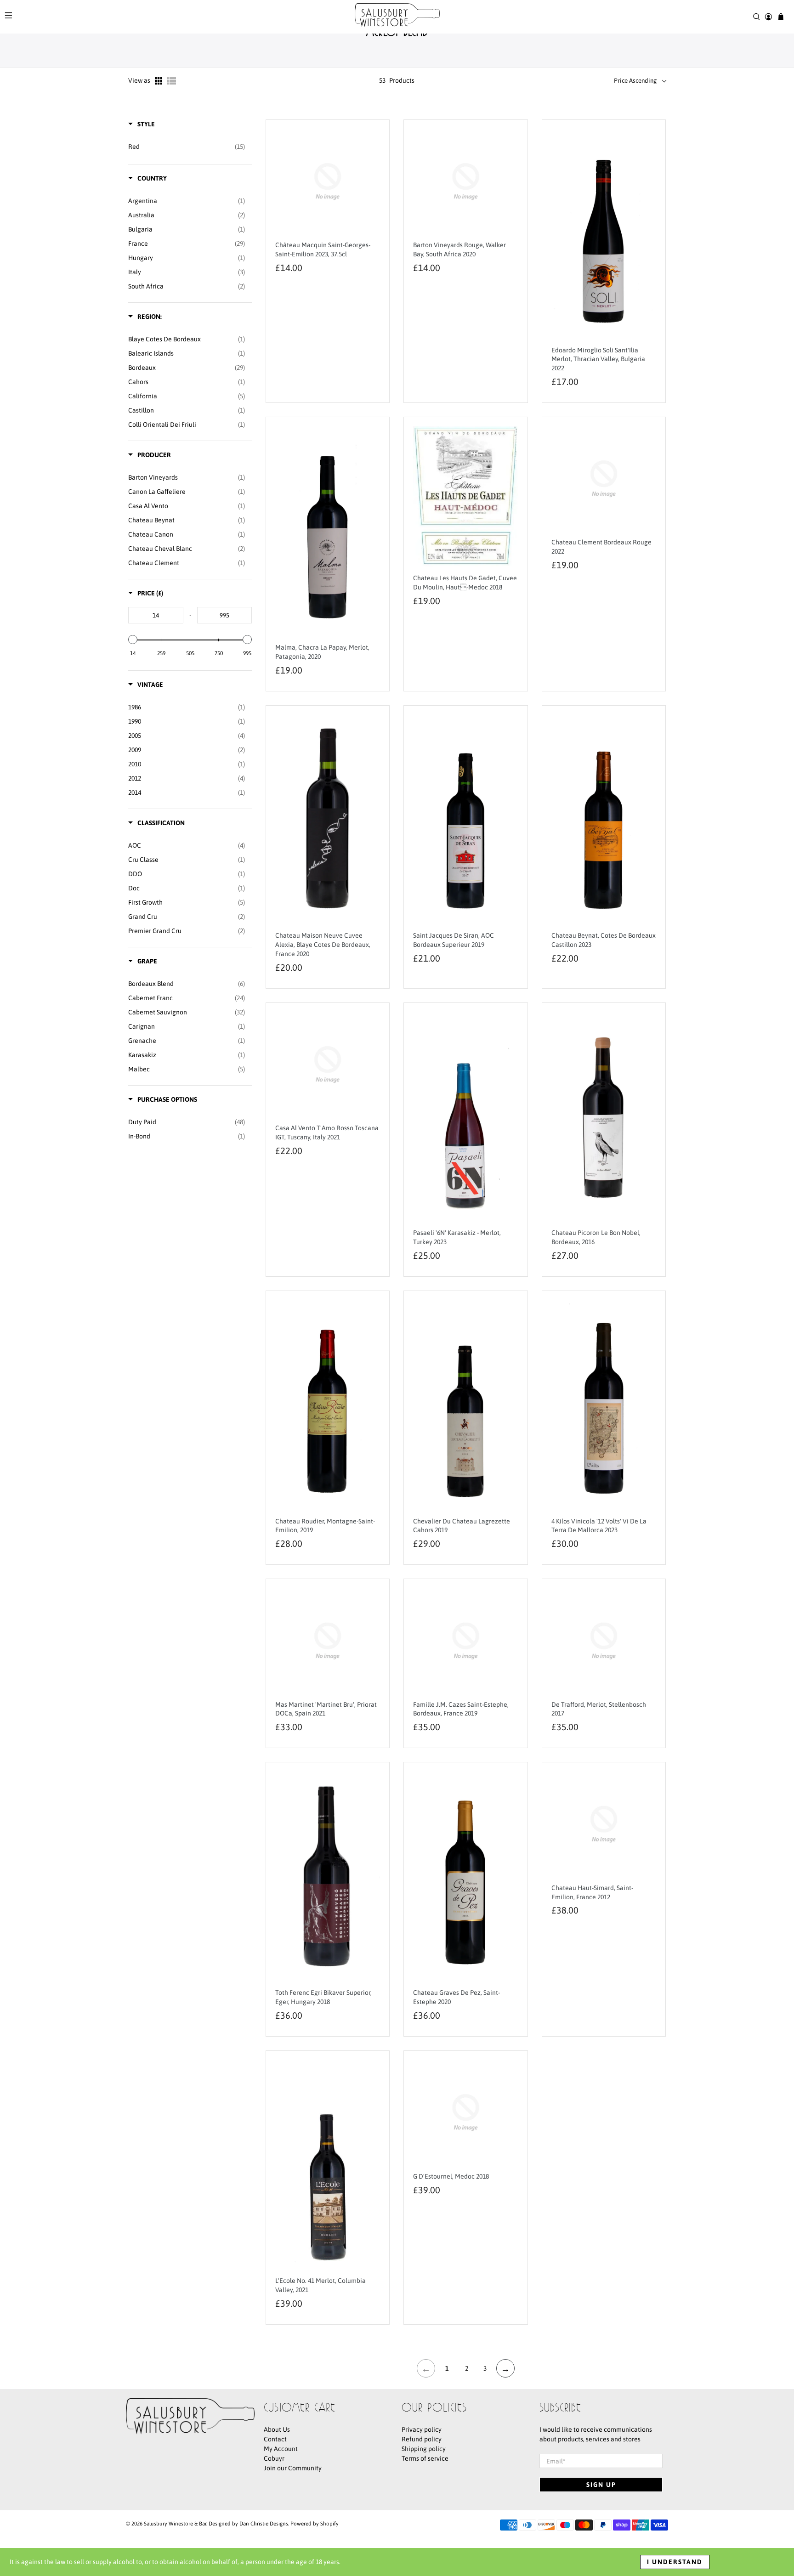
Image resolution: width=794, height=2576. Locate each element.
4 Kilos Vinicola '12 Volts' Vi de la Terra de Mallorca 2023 (599, 1526)
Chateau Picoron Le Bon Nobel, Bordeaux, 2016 (596, 1237)
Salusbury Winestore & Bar (175, 2523)
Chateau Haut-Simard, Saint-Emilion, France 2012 (592, 1892)
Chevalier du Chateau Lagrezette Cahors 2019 (462, 1526)
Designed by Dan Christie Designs (248, 2523)
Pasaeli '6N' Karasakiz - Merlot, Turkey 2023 (457, 1237)
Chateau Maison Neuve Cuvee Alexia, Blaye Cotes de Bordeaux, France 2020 (323, 945)
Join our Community (293, 2468)
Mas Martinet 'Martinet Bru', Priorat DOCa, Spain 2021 (326, 1709)
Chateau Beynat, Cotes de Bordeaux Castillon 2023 (604, 940)
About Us (277, 2429)
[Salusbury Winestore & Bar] (397, 17)
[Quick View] (371, 187)
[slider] (133, 640)
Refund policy (422, 2439)
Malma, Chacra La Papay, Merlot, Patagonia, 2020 (322, 652)
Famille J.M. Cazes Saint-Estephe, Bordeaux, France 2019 (461, 1709)
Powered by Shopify (315, 2523)
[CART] (781, 17)
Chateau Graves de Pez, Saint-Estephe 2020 (457, 1997)
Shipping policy (424, 2449)
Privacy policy (422, 2429)
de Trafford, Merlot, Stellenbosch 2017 (599, 1709)
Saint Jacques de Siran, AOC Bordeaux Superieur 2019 (454, 940)
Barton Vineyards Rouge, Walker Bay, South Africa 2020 (459, 249)
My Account (281, 2449)
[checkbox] (187, 147)
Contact (275, 2439)
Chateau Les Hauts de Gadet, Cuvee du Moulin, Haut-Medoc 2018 (465, 583)
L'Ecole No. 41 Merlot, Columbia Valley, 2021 (320, 2285)
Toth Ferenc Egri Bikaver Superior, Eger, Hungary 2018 (323, 1997)
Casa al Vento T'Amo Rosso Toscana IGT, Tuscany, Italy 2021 (327, 1132)
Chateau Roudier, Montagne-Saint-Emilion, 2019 (325, 1526)
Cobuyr (274, 2458)
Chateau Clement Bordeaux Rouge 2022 (601, 547)
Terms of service (425, 2458)
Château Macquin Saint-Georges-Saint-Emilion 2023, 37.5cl (323, 249)
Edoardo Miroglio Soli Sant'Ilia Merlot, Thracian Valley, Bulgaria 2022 (598, 359)
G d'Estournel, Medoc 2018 (451, 2176)
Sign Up (601, 2485)
